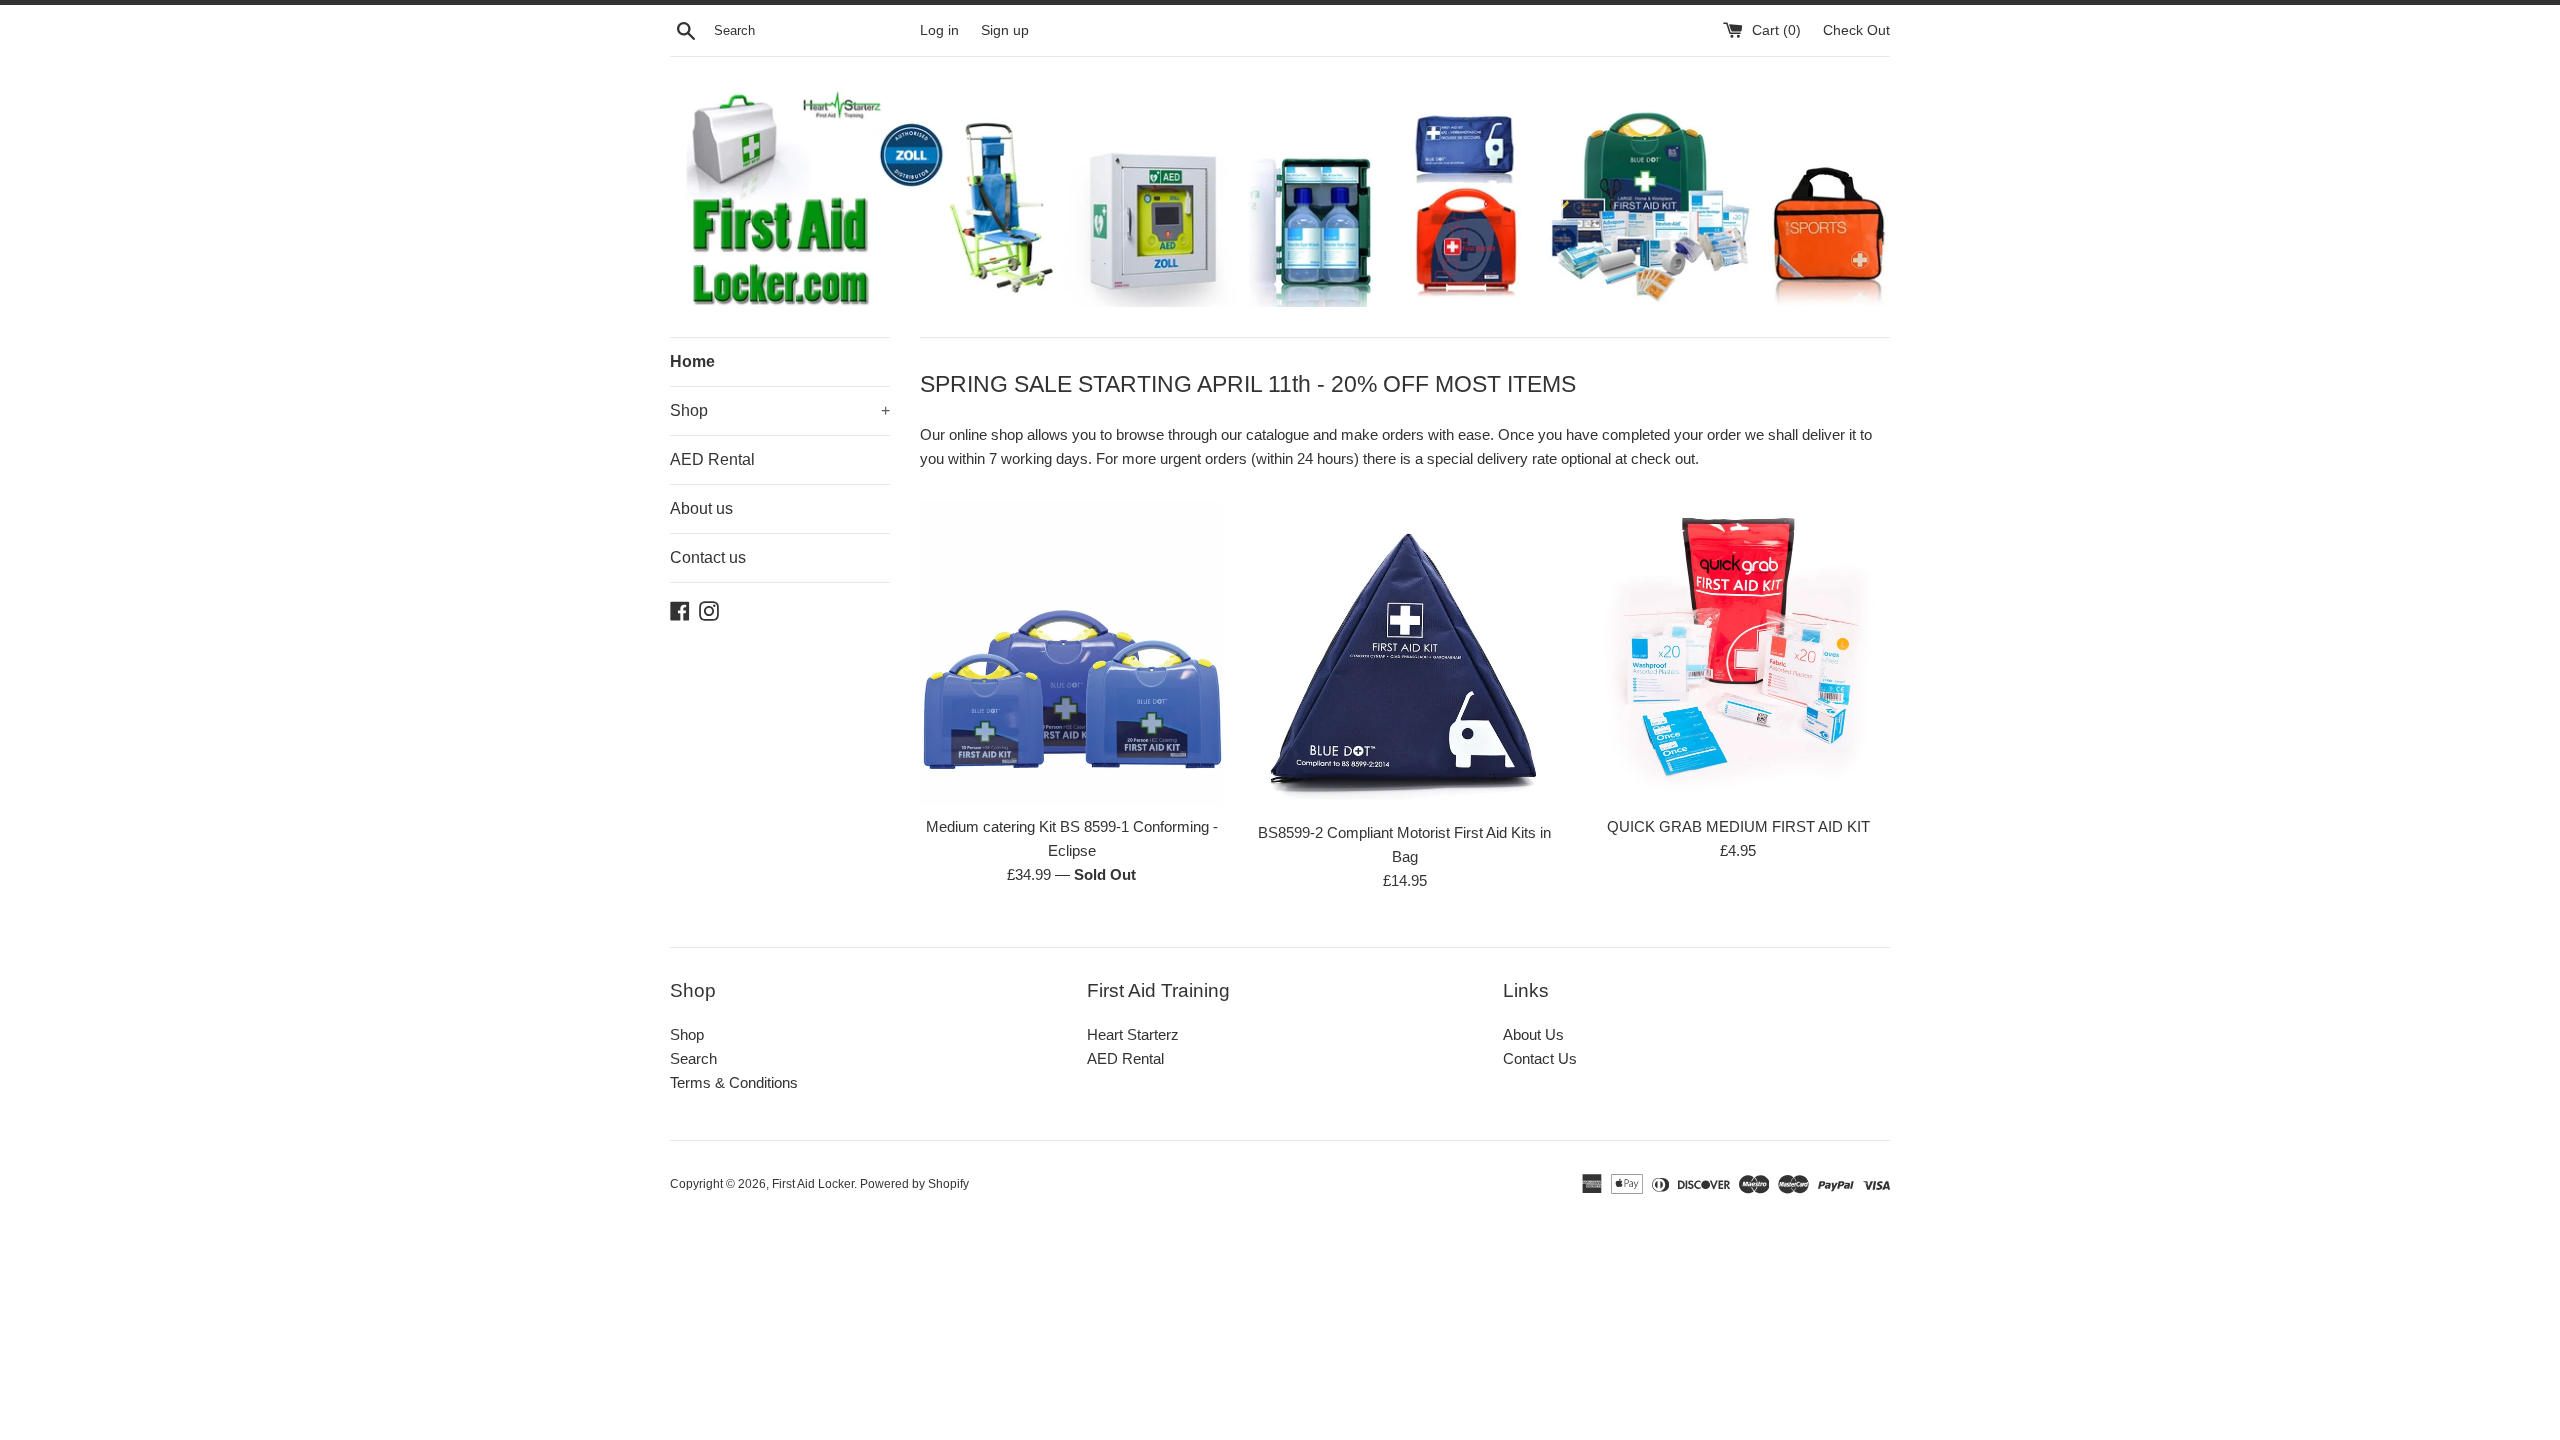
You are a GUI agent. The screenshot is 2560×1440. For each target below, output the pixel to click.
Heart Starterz (1133, 1034)
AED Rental (712, 459)
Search (693, 1058)
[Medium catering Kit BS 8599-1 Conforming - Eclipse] (1071, 652)
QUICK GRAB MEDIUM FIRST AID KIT (1738, 826)
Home (692, 361)
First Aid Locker (813, 1184)
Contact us (708, 557)
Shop (780, 410)
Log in (939, 30)
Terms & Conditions (734, 1082)
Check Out (1856, 30)
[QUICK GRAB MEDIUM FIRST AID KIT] (1738, 652)
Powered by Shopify (914, 1184)
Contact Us (1540, 1058)
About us (701, 508)
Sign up (1005, 30)
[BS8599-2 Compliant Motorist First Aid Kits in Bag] (1404, 652)
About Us (1533, 1034)
